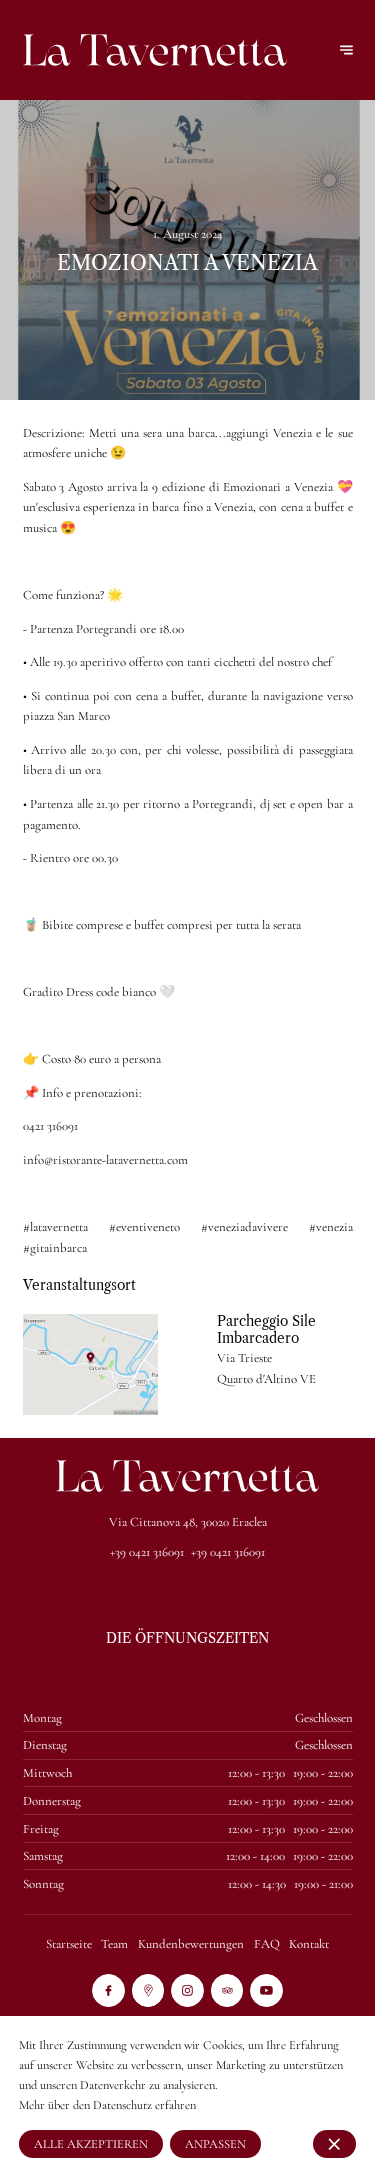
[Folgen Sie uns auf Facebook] (108, 1990)
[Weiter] (346, 50)
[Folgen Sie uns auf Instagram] (187, 1990)
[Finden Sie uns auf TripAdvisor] (227, 1990)
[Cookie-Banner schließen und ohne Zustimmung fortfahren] (334, 2143)
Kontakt (309, 1944)
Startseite (69, 1944)
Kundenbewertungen (191, 1944)
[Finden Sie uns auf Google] (148, 1990)
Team (114, 1944)
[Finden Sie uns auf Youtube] (266, 1990)
